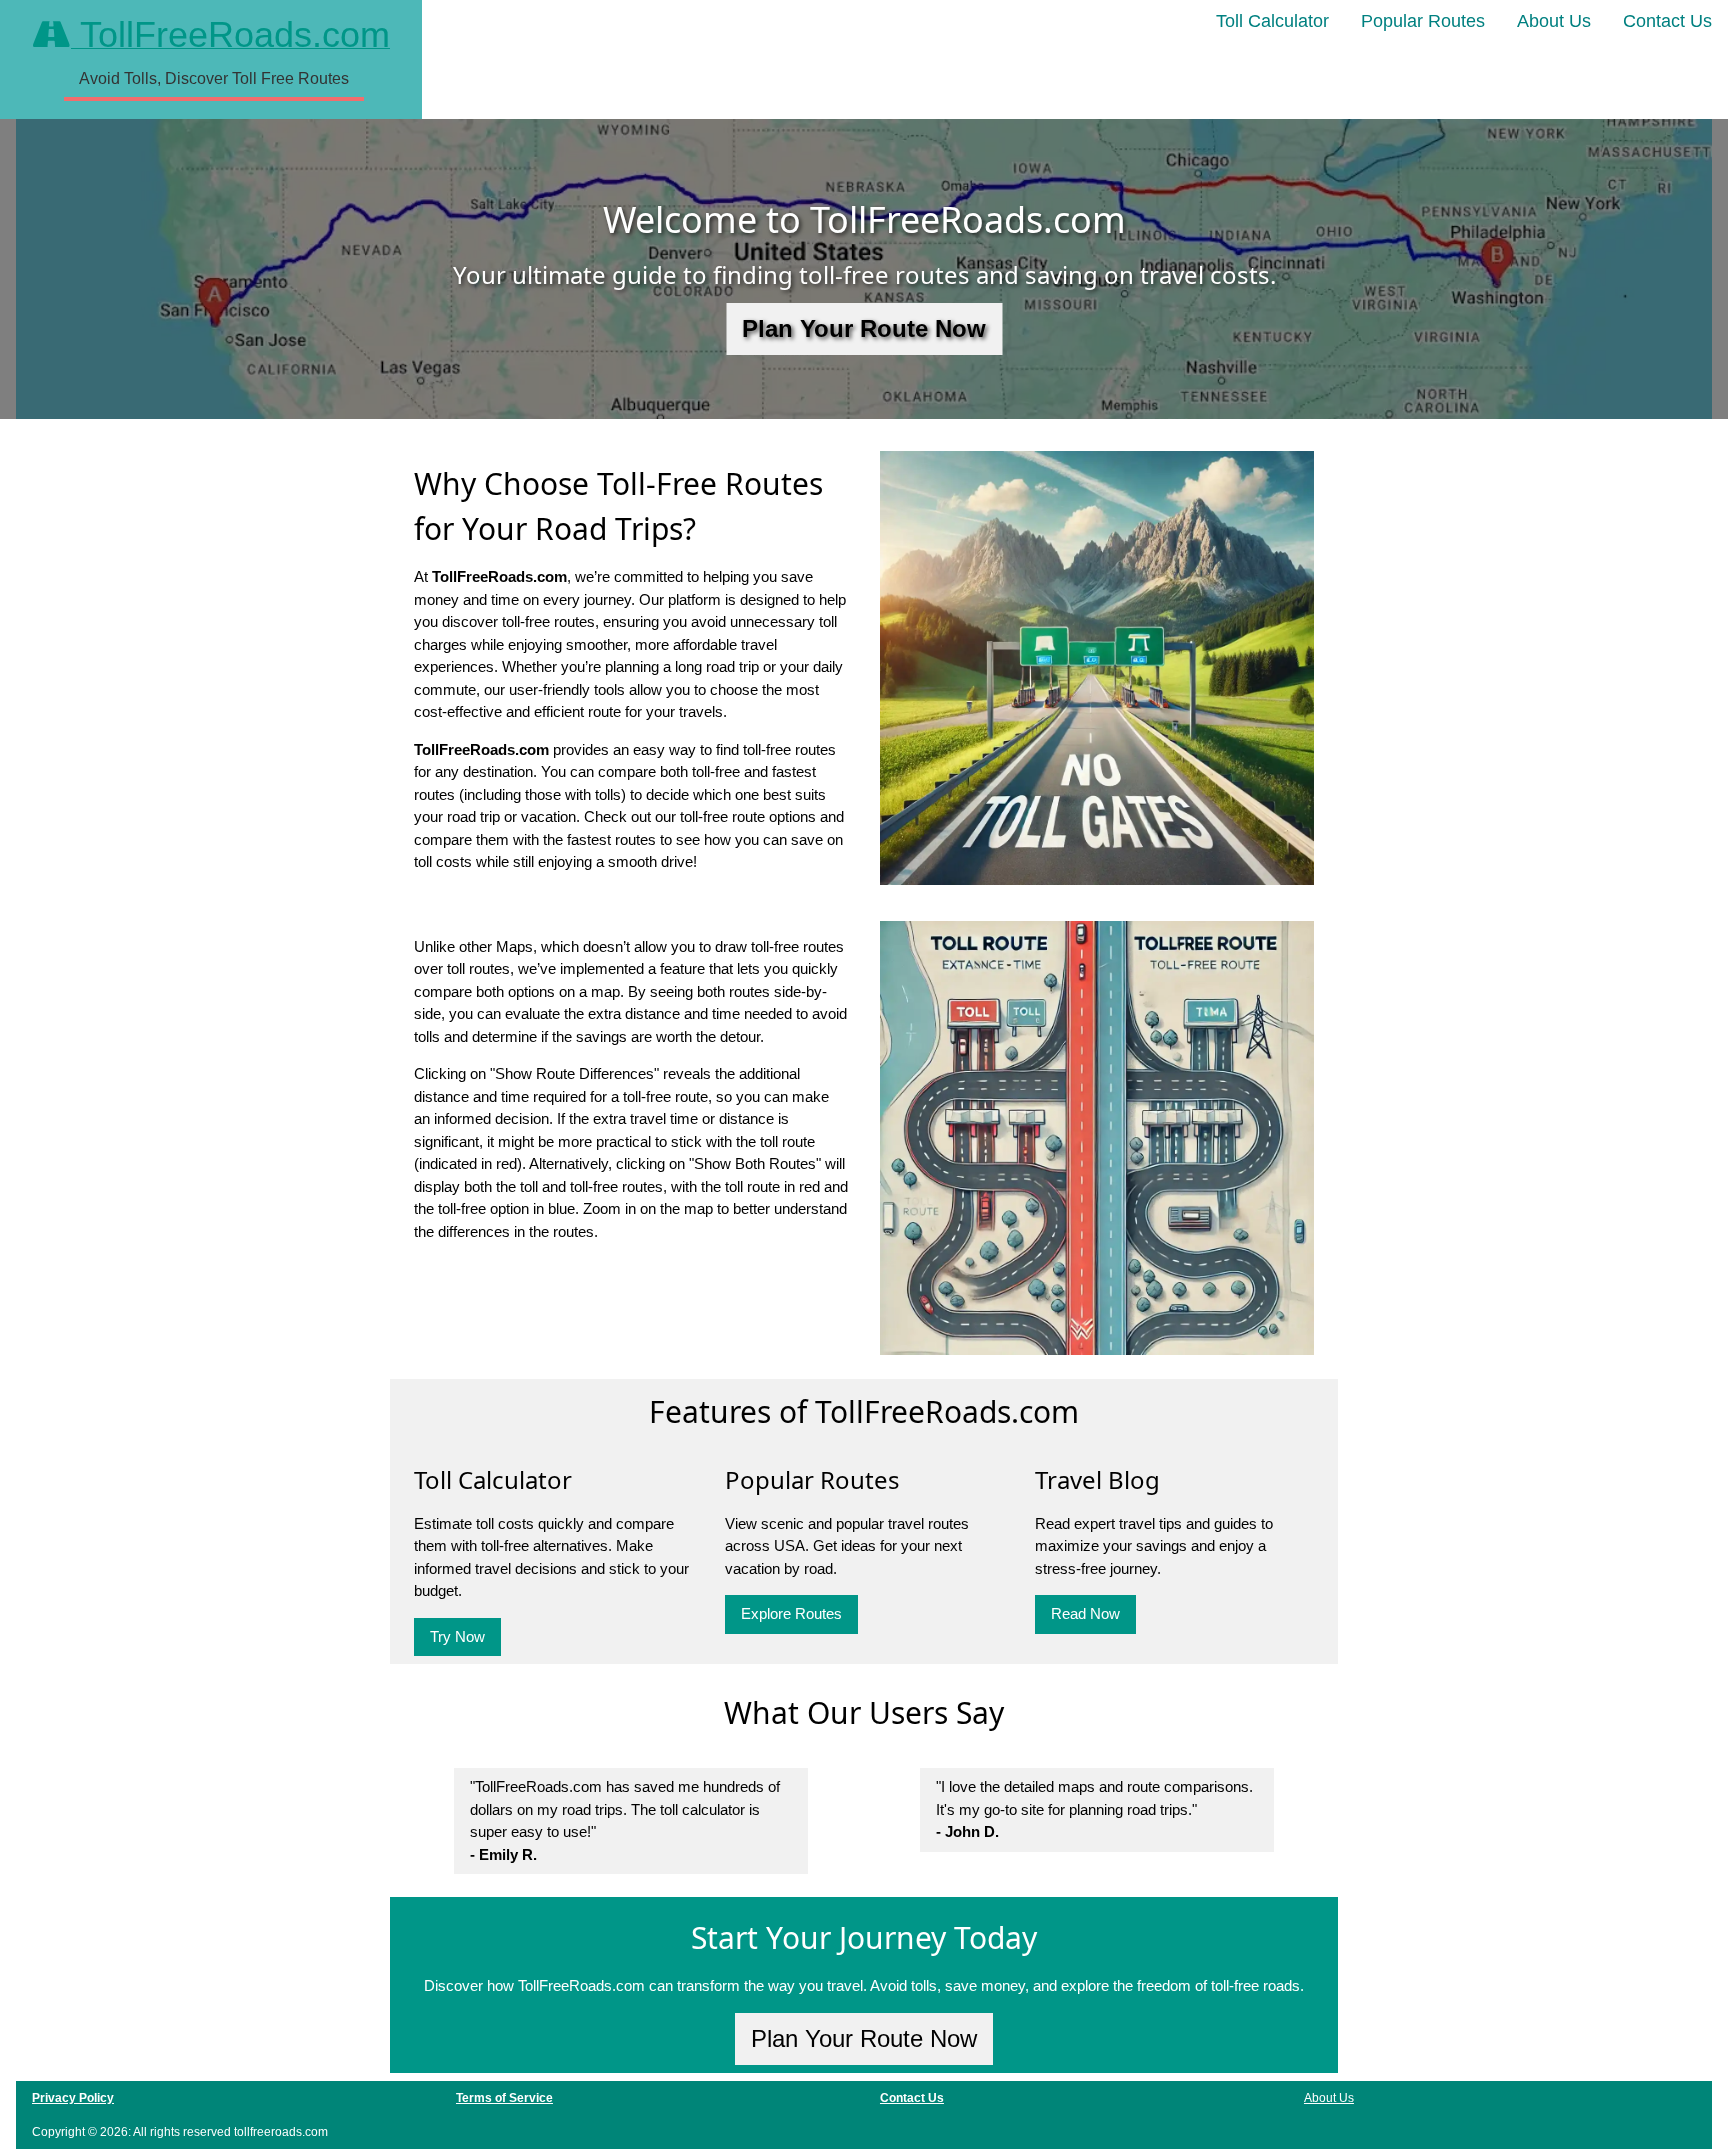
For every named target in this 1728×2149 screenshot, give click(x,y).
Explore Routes (791, 1613)
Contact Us (1667, 21)
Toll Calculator (1272, 21)
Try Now (457, 1636)
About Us (1554, 21)
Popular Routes (1423, 21)
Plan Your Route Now (864, 328)
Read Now (1085, 1613)
